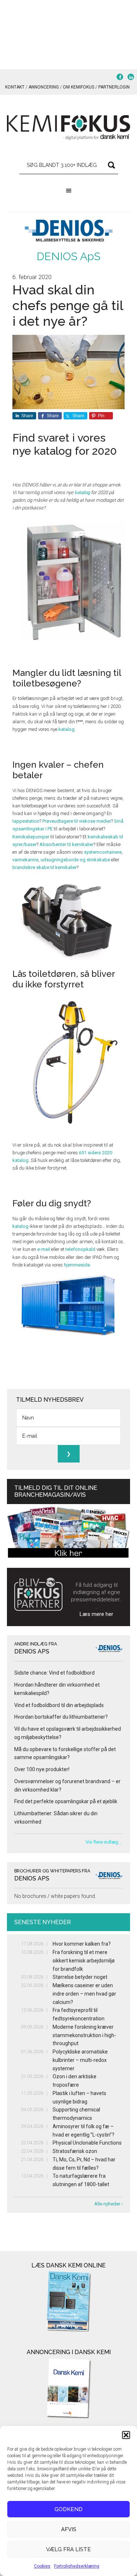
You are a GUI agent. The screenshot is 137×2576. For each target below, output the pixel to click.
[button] (126, 2435)
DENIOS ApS (68, 256)
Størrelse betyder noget (80, 1977)
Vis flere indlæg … (104, 1842)
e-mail (44, 1249)
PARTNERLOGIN (114, 87)
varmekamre (25, 860)
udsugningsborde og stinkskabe (75, 860)
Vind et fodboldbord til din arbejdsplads (59, 1705)
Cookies (42, 2566)
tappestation (26, 821)
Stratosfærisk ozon (75, 2151)
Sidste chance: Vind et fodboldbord (54, 1673)
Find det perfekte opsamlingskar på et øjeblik (66, 1801)
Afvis (69, 2529)
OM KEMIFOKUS (79, 87)
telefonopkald (80, 1249)
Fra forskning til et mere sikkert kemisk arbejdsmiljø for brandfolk (84, 1961)
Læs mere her (96, 1614)
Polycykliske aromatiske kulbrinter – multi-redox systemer (80, 2060)
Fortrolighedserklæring (77, 2566)
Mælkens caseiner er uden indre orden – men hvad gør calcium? (84, 1994)
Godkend (68, 2509)
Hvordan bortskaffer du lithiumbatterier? (61, 1717)
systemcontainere (103, 852)
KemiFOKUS (69, 128)
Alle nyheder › (109, 2204)
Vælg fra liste (68, 2549)
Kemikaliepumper (31, 837)
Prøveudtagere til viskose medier (77, 821)
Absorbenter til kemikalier (66, 844)
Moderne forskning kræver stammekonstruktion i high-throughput (84, 2035)
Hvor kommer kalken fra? (82, 1944)
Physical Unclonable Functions (87, 2143)
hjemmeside (77, 1265)
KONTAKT (15, 87)
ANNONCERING (44, 87)
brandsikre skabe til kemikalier (45, 867)
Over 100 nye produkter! (42, 1769)
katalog (82, 492)
